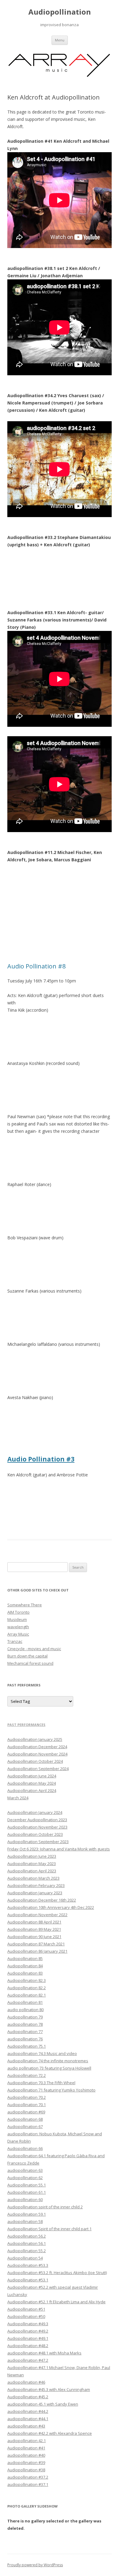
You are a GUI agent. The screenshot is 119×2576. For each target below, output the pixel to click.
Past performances (26, 1725)
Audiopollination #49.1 (28, 2338)
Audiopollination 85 (25, 1958)
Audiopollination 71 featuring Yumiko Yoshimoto (51, 2090)
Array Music (18, 1634)
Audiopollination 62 (25, 2178)
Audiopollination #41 (26, 2448)
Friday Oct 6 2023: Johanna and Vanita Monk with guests (59, 1849)
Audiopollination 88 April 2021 (34, 1922)
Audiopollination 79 (25, 2017)
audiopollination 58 (25, 2221)
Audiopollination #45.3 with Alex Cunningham (49, 2389)
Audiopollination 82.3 (27, 1980)
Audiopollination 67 (25, 2126)
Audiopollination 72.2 (27, 2075)
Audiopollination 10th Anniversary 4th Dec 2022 (51, 1907)
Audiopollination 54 (25, 2258)
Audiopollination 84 (25, 1966)
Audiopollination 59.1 (27, 2214)
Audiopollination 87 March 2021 (36, 1944)
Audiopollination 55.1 (27, 2185)
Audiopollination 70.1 (27, 2105)
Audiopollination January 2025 (35, 1739)
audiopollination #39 (26, 2462)
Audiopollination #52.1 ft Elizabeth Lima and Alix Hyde (56, 2302)
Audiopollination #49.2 (28, 2331)
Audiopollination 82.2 (27, 1988)
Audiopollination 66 (25, 2148)
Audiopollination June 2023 (32, 1856)
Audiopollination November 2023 (37, 1827)
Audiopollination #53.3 (28, 2265)
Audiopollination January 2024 (35, 1812)
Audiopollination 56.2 (27, 2236)
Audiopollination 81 (25, 2002)
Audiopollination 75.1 (27, 2046)
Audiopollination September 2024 (38, 1769)
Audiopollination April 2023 (32, 1871)
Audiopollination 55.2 (27, 2251)
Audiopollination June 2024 (32, 1776)
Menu (60, 40)
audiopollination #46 (26, 2382)
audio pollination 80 (25, 2010)
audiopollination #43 (26, 2426)
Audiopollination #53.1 (28, 2280)
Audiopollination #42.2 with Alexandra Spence (50, 2433)
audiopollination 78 (25, 2024)
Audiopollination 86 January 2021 (37, 1951)
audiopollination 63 (25, 2170)
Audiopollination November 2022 (37, 1915)
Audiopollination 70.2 (27, 2097)
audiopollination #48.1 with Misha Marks (44, 2353)
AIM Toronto (18, 1612)
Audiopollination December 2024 (37, 1747)
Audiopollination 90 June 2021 (34, 1937)
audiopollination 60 (25, 2200)
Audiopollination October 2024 (35, 1761)
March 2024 (18, 1798)
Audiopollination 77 (25, 2032)
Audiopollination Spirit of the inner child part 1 (49, 2229)
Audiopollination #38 (26, 2470)
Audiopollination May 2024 (32, 1783)
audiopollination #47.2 (28, 2360)
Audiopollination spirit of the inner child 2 (45, 2207)
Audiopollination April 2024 (32, 1790)
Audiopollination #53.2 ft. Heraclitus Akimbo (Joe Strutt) (57, 2273)
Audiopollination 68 (25, 2119)
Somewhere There (25, 1605)
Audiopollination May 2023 (32, 1864)
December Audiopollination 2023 (37, 1820)
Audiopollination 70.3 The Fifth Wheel (41, 2083)
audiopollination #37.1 (28, 2484)
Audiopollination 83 (25, 1973)
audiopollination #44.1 (28, 2419)
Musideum (17, 1619)
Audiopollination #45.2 (28, 2397)
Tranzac (15, 1641)
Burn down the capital (27, 1656)
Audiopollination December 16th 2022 (42, 1900)
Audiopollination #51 (26, 2309)
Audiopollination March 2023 (33, 1878)
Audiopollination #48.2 (28, 2346)
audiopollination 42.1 (27, 2441)
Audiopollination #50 (26, 2316)
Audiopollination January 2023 (35, 1893)
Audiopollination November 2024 (37, 1754)
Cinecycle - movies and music (34, 1649)
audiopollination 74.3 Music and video (42, 2053)
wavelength (18, 1627)
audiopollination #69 (26, 2112)
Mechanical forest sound (30, 1663)
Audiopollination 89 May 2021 (34, 1929)
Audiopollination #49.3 (28, 2324)
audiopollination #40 (26, 2455)
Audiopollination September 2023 (38, 1842)
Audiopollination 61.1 (27, 2192)
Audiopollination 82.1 (27, 1995)
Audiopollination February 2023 (36, 1885)
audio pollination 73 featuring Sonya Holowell (49, 2068)
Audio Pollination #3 (41, 1459)
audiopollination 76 (25, 2039)
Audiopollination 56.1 (27, 2243)
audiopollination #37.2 (28, 2477)
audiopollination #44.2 (28, 2411)
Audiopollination (60, 12)
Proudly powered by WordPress (35, 2565)
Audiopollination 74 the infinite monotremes (48, 2061)
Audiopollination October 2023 (35, 1834)
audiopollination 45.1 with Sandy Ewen (43, 2404)
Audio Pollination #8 (36, 966)
